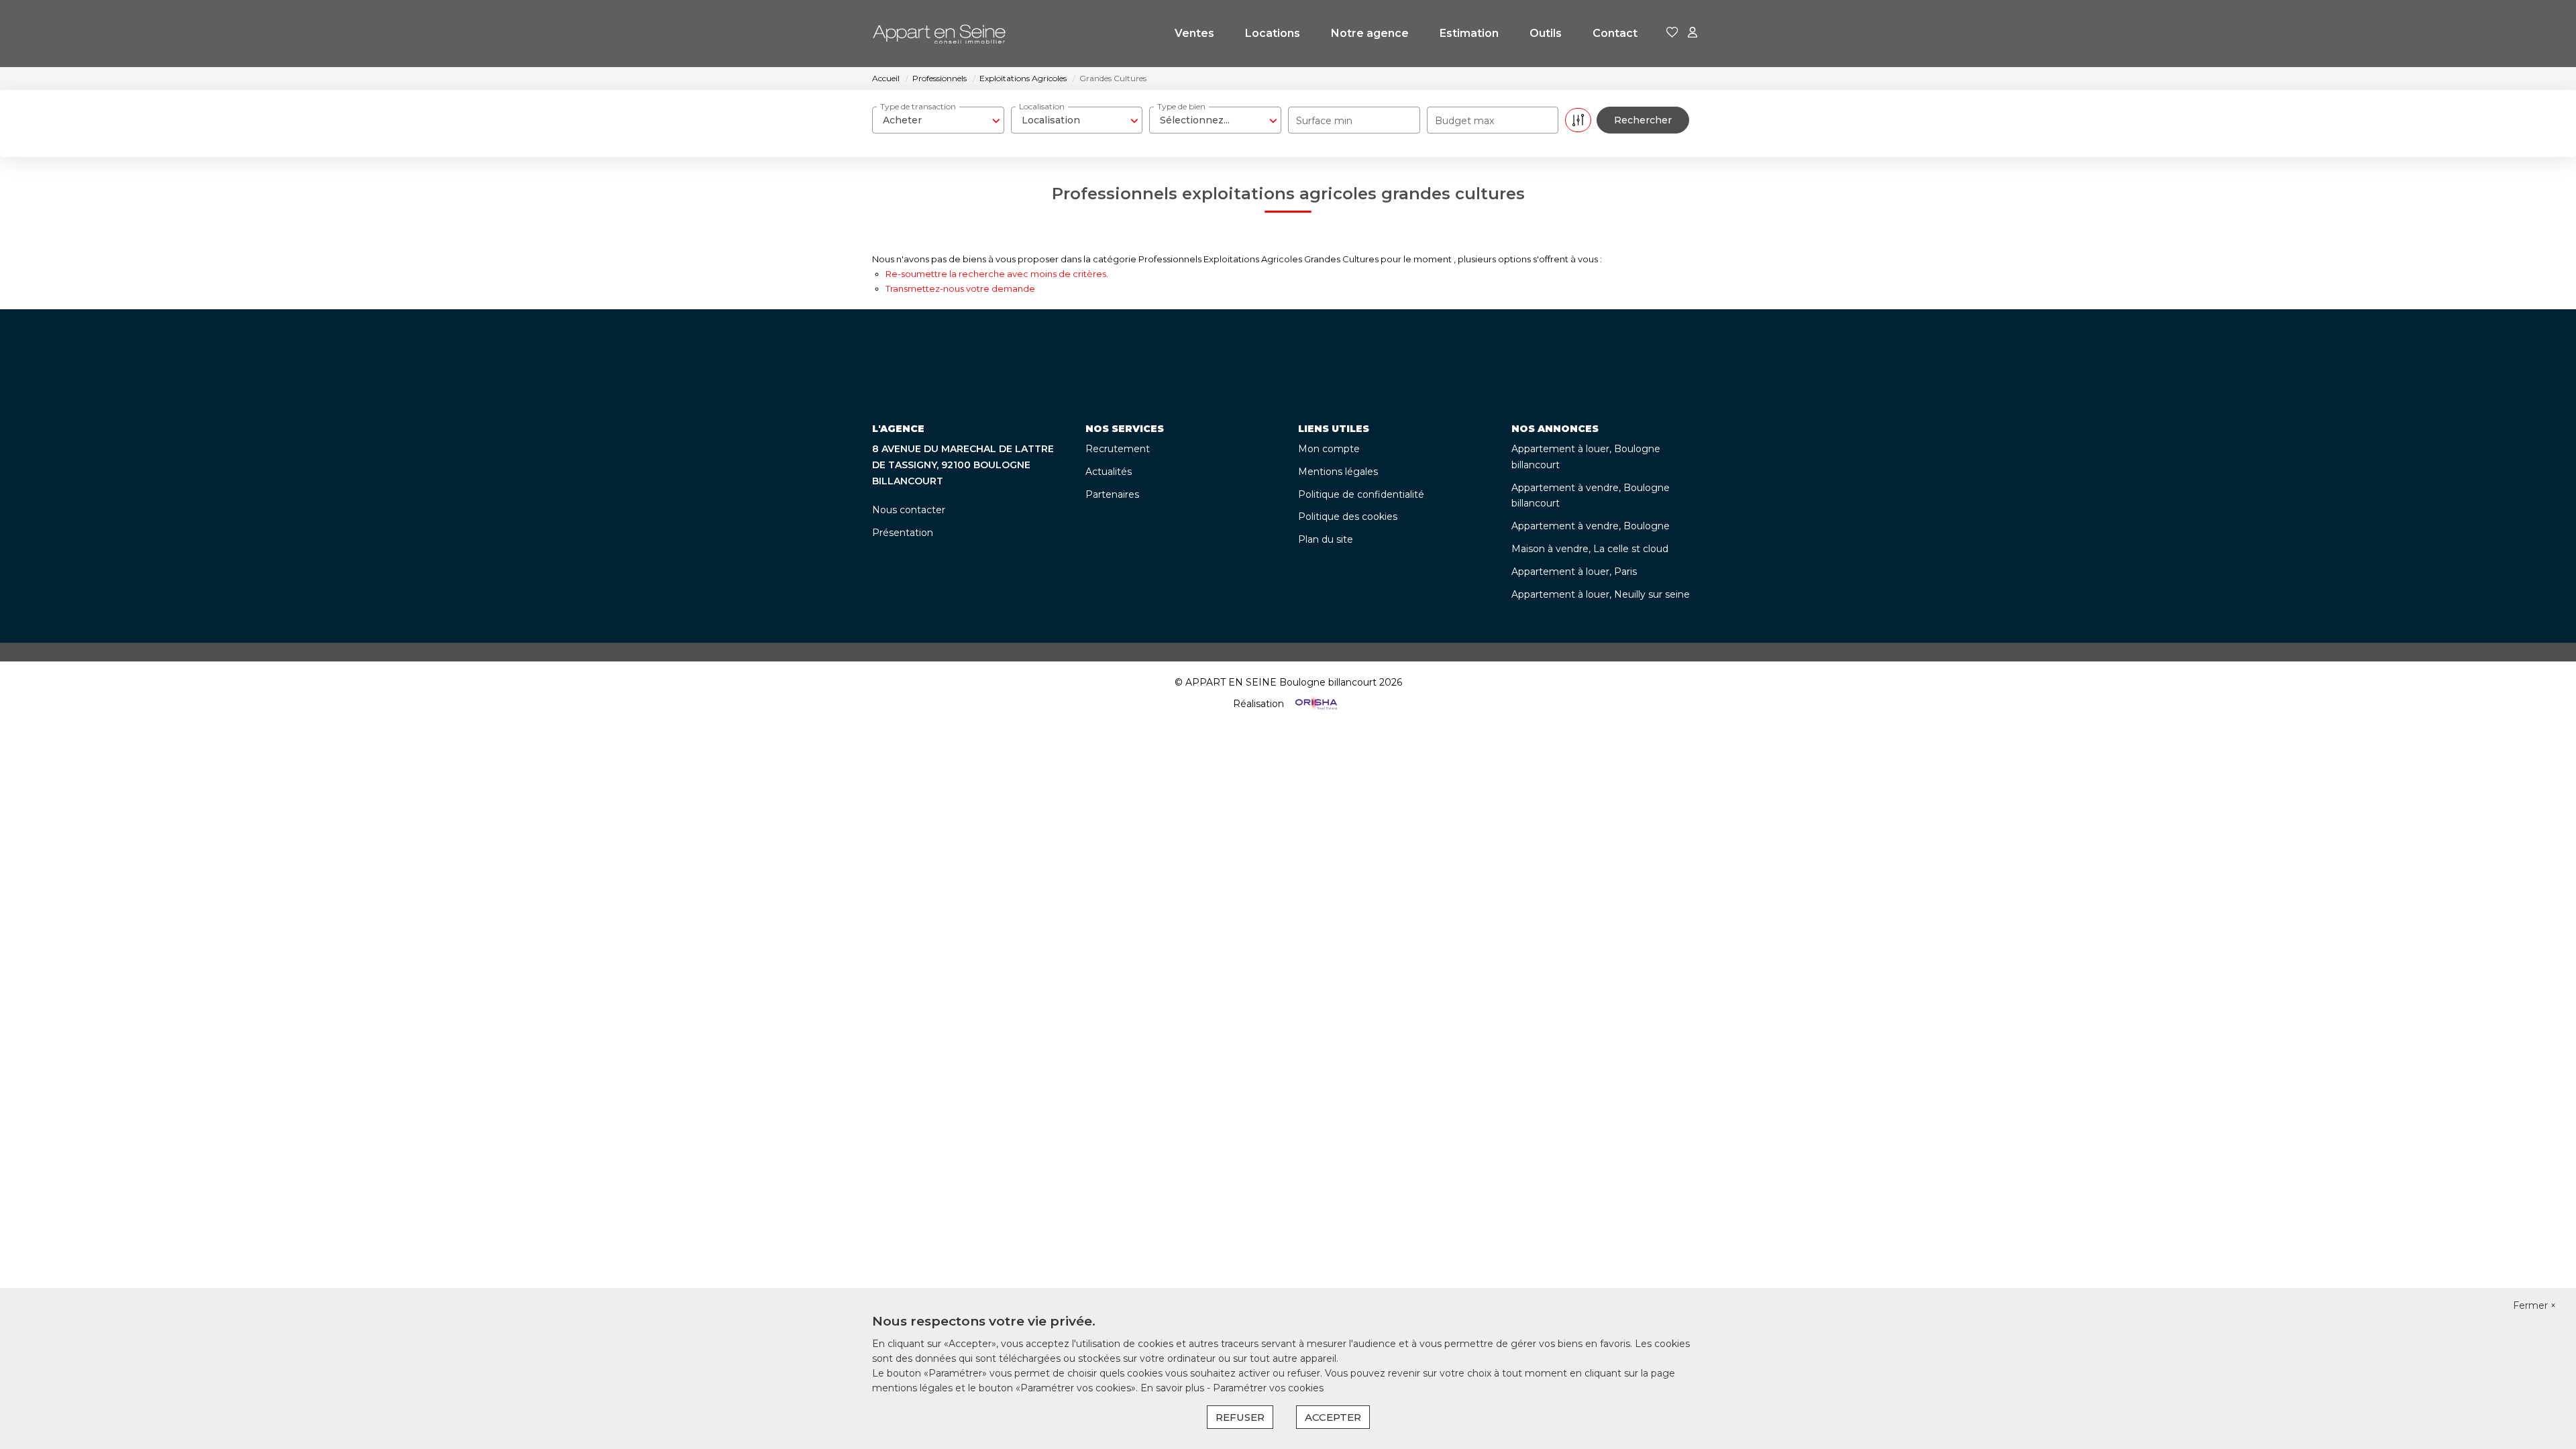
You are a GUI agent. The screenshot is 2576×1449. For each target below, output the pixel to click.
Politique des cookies (1348, 517)
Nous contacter (909, 510)
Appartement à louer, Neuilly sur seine (1601, 594)
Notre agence (1370, 33)
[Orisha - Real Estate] (1315, 704)
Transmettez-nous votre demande (960, 288)
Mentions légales (1338, 472)
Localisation (1042, 106)
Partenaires (1112, 494)
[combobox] (938, 120)
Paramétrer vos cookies (1268, 1388)
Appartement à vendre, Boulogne (1591, 526)
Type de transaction (918, 106)
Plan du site (1326, 539)
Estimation (1469, 33)
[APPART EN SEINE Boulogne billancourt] (939, 34)
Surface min (1324, 121)
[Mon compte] (1693, 33)
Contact (1615, 33)
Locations (1273, 33)
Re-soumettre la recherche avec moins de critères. (997, 274)
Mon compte (1329, 449)
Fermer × (2534, 1305)
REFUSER (1240, 1417)
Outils (1546, 33)
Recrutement (1118, 449)
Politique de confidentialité (1361, 494)
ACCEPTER (1333, 1417)
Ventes (1194, 33)
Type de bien (1181, 106)
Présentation (903, 533)
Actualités (1109, 472)
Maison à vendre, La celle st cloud (1590, 549)
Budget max (1464, 121)
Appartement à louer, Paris (1574, 572)
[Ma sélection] (1672, 33)
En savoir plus (1174, 1388)
